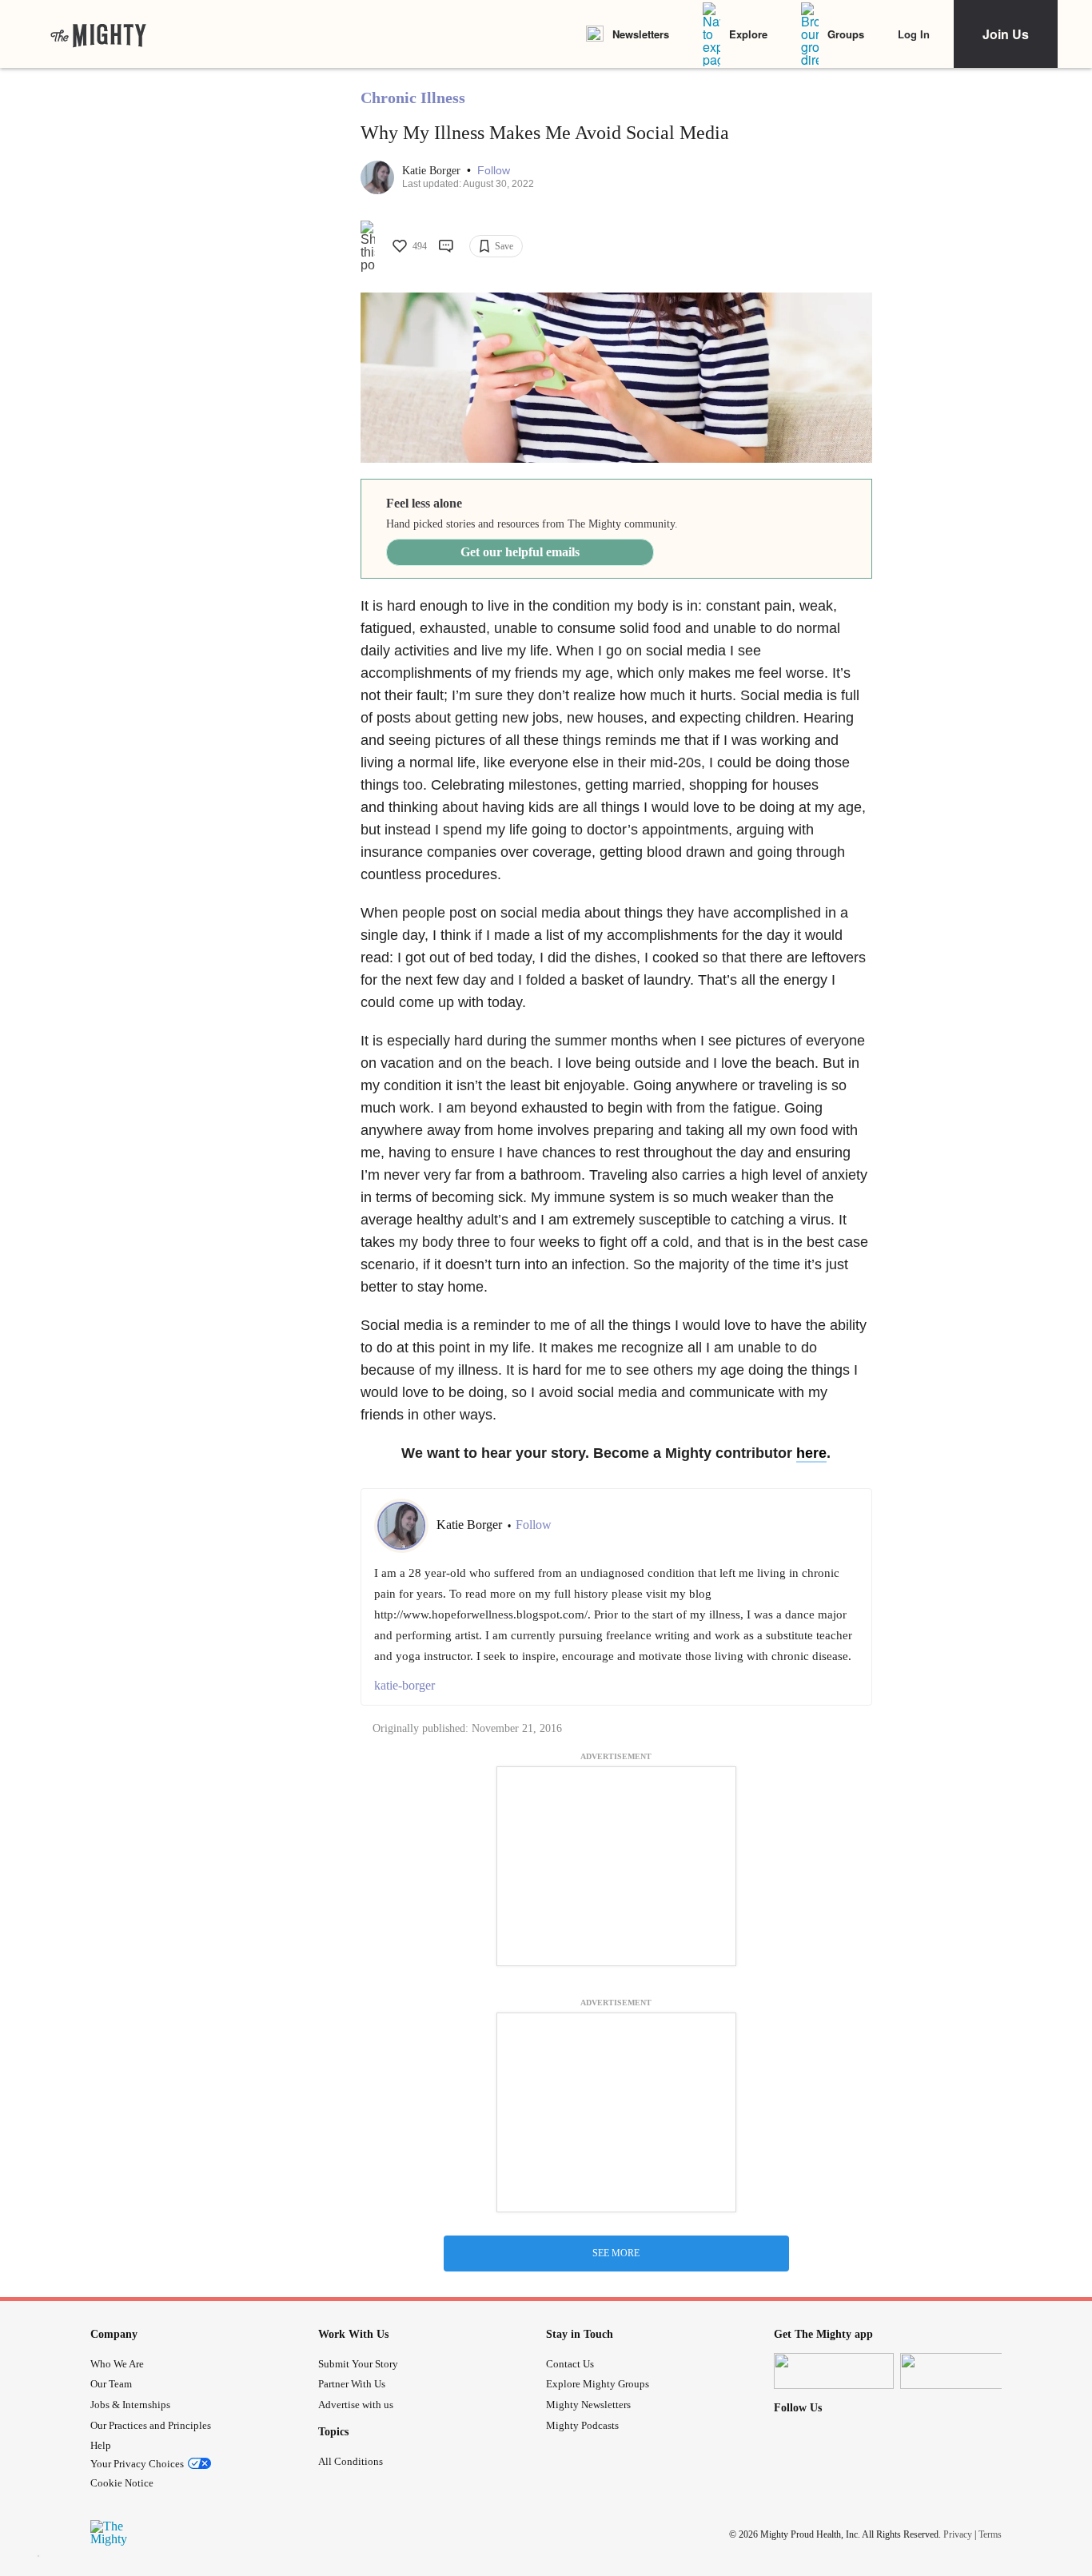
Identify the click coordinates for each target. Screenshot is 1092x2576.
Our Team (111, 2384)
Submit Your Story (358, 2364)
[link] (98, 34)
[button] (494, 171)
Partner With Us (352, 2384)
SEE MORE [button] (616, 2253)
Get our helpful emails (520, 552)
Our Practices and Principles (151, 2425)
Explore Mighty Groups (598, 2384)
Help (101, 2445)
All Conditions (351, 2461)
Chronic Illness (413, 98)
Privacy (958, 2534)
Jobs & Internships (130, 2405)
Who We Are (117, 2364)
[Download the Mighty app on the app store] (834, 2371)
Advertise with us (356, 2405)
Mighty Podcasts (582, 2425)
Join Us (1006, 34)
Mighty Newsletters (588, 2405)
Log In (914, 34)
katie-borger (405, 1685)
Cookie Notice (122, 2483)
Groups (846, 34)
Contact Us (570, 2364)
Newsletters (641, 34)
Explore (748, 34)
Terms (990, 2534)
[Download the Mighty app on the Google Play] (960, 2371)
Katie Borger (433, 171)
